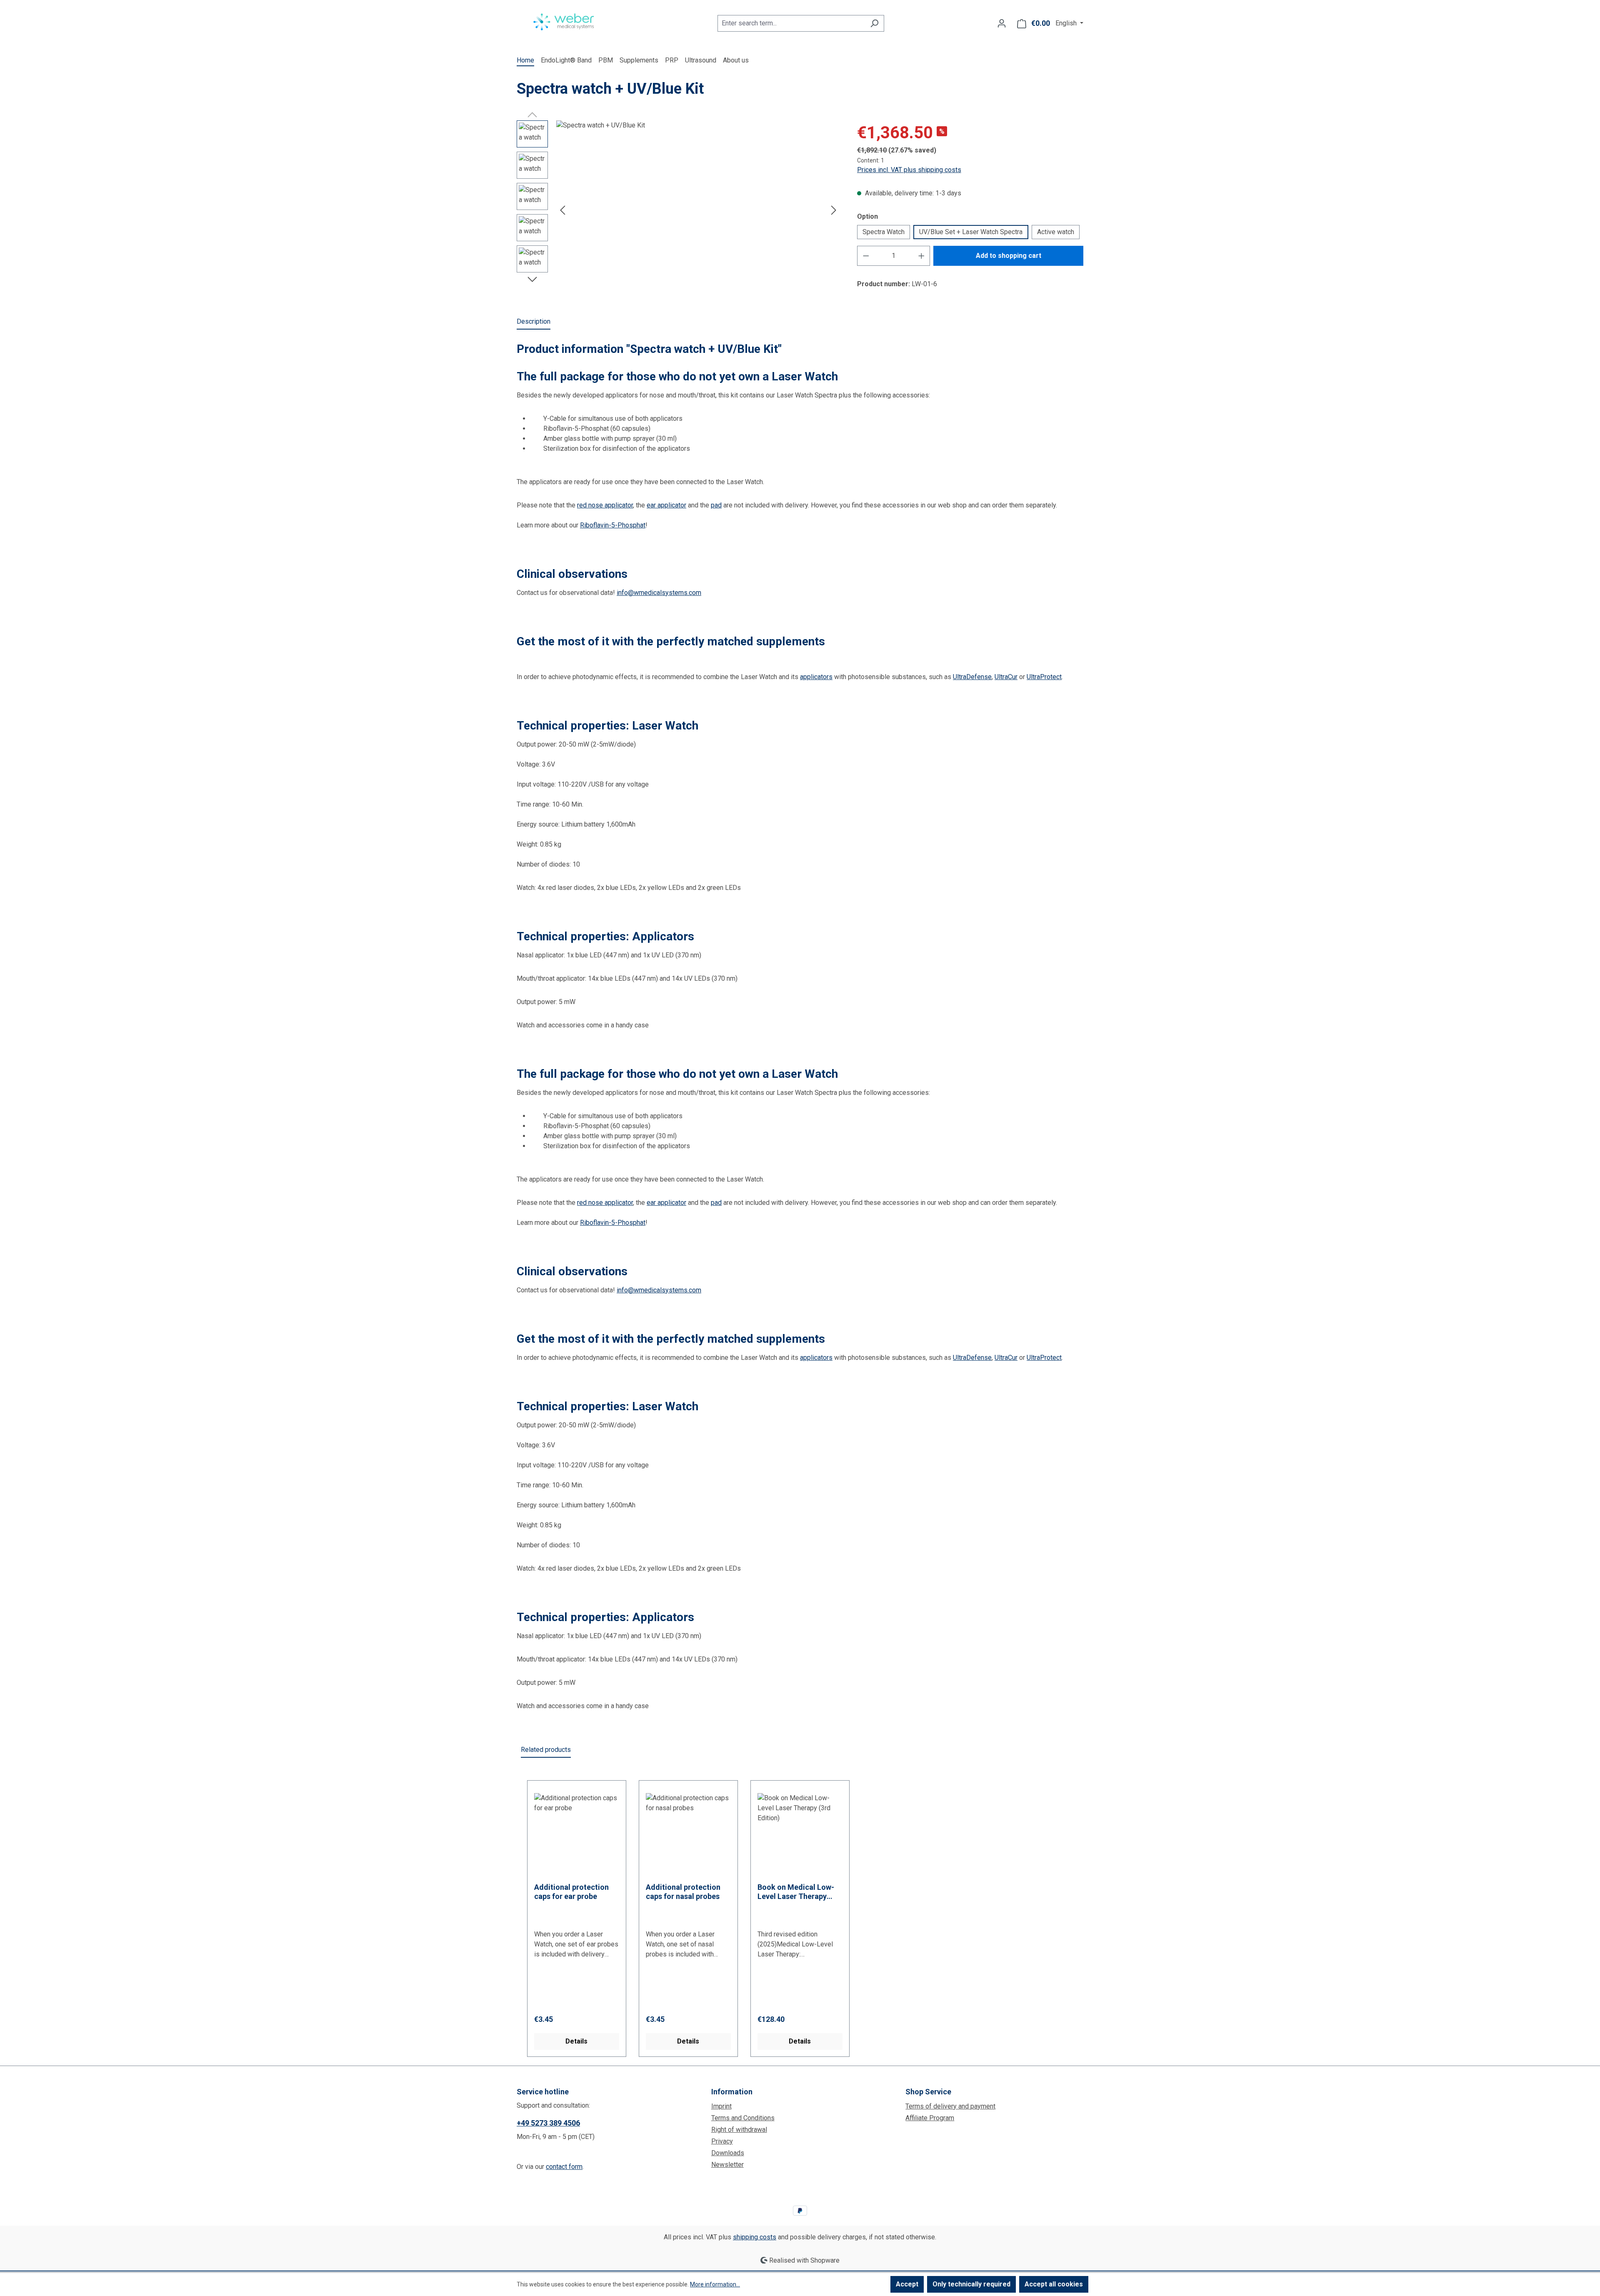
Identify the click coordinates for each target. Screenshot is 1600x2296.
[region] (679, 210)
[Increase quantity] (922, 256)
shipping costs (755, 2237)
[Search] (874, 23)
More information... (715, 2284)
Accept (907, 2284)
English (1067, 23)
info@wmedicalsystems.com (659, 593)
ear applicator (666, 505)
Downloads (728, 2153)
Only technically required (971, 2284)
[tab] (534, 322)
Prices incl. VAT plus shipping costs (909, 170)
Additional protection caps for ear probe (571, 1892)
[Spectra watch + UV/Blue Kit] (698, 210)
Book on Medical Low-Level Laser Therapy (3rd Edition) (796, 1892)
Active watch (1056, 232)
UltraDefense (972, 677)
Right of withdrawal (739, 2130)
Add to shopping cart (1009, 256)
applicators (816, 677)
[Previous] (562, 210)
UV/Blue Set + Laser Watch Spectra (971, 232)
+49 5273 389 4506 (548, 2123)
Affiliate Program (930, 2118)
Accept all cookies (1054, 2284)
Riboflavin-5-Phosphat (613, 525)
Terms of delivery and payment (950, 2106)
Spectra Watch (884, 232)
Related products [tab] (546, 1750)
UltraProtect (1044, 677)
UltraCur (1006, 677)
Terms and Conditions (743, 2118)
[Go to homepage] (564, 22)
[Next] (834, 210)
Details (576, 2041)
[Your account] (1002, 23)
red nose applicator (605, 505)
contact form (564, 2167)
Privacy (722, 2141)
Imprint (721, 2106)
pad (716, 505)
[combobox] (791, 23)
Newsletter (727, 2165)
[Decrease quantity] (866, 256)
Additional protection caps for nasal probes (683, 1892)
